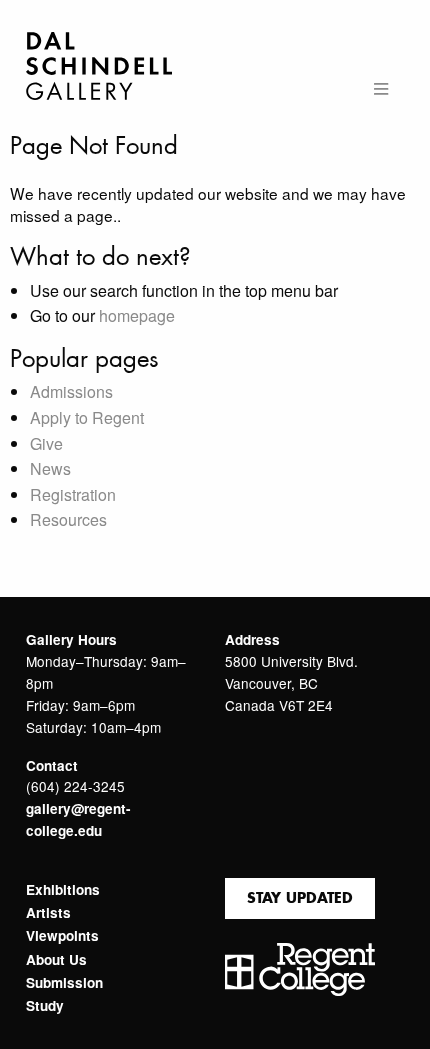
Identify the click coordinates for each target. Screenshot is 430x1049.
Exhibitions (63, 890)
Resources (68, 519)
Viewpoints (62, 936)
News (50, 468)
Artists (48, 913)
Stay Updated (300, 897)
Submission (64, 983)
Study (45, 1006)
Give (46, 443)
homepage (137, 315)
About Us (56, 960)
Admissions (71, 391)
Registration (73, 494)
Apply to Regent (87, 417)
